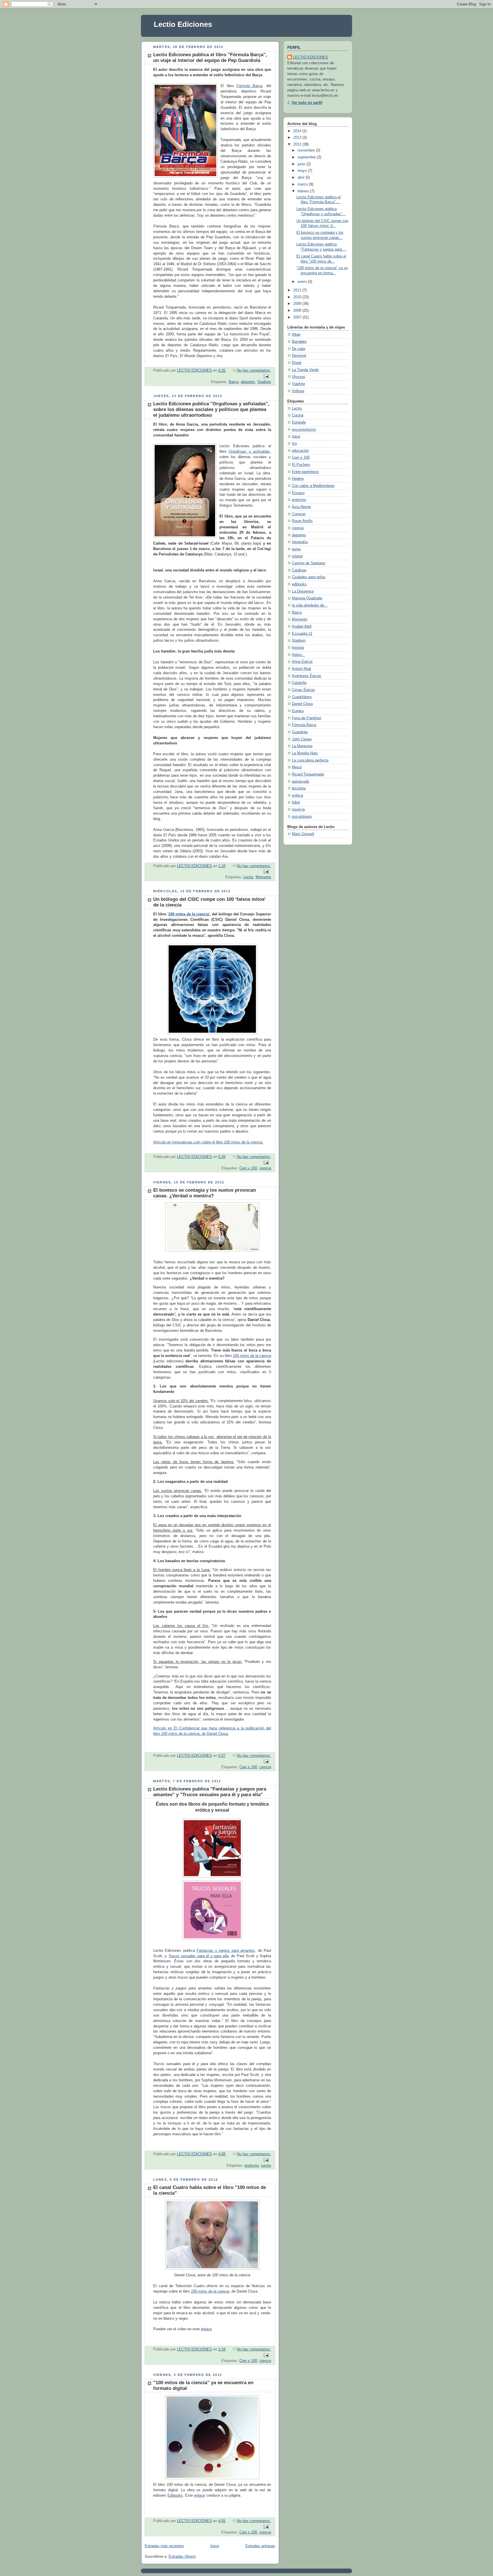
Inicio (215, 2546)
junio (302, 164)
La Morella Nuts (305, 753)
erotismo (252, 2166)
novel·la (298, 809)
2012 (298, 144)
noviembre (307, 150)
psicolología (302, 817)
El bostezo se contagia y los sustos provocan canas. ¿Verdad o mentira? (205, 1193)
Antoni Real (301, 669)
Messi (297, 767)
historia (298, 648)
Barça (234, 382)
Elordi (297, 363)
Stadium (264, 382)
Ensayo (298, 493)
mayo (303, 171)
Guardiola (300, 732)
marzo (303, 184)
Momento (263, 877)
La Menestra (302, 746)
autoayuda (300, 782)
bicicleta (299, 788)
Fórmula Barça (304, 725)
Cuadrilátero (302, 697)
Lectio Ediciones (183, 24)
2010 (298, 297)
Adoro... (298, 655)
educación (300, 451)
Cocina (298, 415)
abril (302, 178)
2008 (298, 311)
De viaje (299, 349)
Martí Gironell (303, 834)
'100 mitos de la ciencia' (189, 914)
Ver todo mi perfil (307, 103)
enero (303, 282)
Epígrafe (299, 422)
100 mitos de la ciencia (252, 1356)
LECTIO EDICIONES (311, 57)
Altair (296, 335)
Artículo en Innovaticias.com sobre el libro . (208, 1142)
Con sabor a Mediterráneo (313, 486)
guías (296, 549)
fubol (296, 802)
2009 (298, 304)
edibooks (299, 584)
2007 (298, 317)
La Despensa (303, 591)
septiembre (307, 157)
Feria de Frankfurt (307, 718)
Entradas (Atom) (182, 2557)
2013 (298, 138)
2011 (298, 290)
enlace (206, 2329)
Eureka (298, 711)
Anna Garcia (302, 662)
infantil (297, 556)
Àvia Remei (301, 507)
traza (296, 436)
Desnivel (299, 356)
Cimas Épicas (303, 690)
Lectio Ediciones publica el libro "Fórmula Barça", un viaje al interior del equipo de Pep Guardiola (210, 58)
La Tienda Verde (305, 370)
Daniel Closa (302, 704)
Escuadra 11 (302, 634)
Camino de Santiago (309, 563)
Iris (294, 444)
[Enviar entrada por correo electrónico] (266, 376)
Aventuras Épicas (307, 676)
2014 (298, 131)
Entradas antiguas (260, 2546)
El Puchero (301, 465)
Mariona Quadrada (307, 598)
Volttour (298, 391)
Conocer (299, 514)
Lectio (248, 877)
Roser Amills (302, 521)
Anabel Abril (302, 627)
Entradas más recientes (164, 2546)
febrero (304, 191)
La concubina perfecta (310, 760)
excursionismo (304, 430)
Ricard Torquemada (308, 774)
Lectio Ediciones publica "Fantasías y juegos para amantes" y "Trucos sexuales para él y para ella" (210, 1792)
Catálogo (299, 570)
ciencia (265, 1168)
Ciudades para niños (309, 577)
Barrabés (299, 342)
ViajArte (298, 384)
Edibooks (175, 2496)
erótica (297, 795)
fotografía (300, 542)
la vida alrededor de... (310, 605)
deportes (248, 382)
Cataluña (299, 683)
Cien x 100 (248, 1168)
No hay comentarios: (254, 370)
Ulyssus (299, 377)
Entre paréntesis (305, 472)
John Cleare (302, 739)
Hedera (298, 479)
